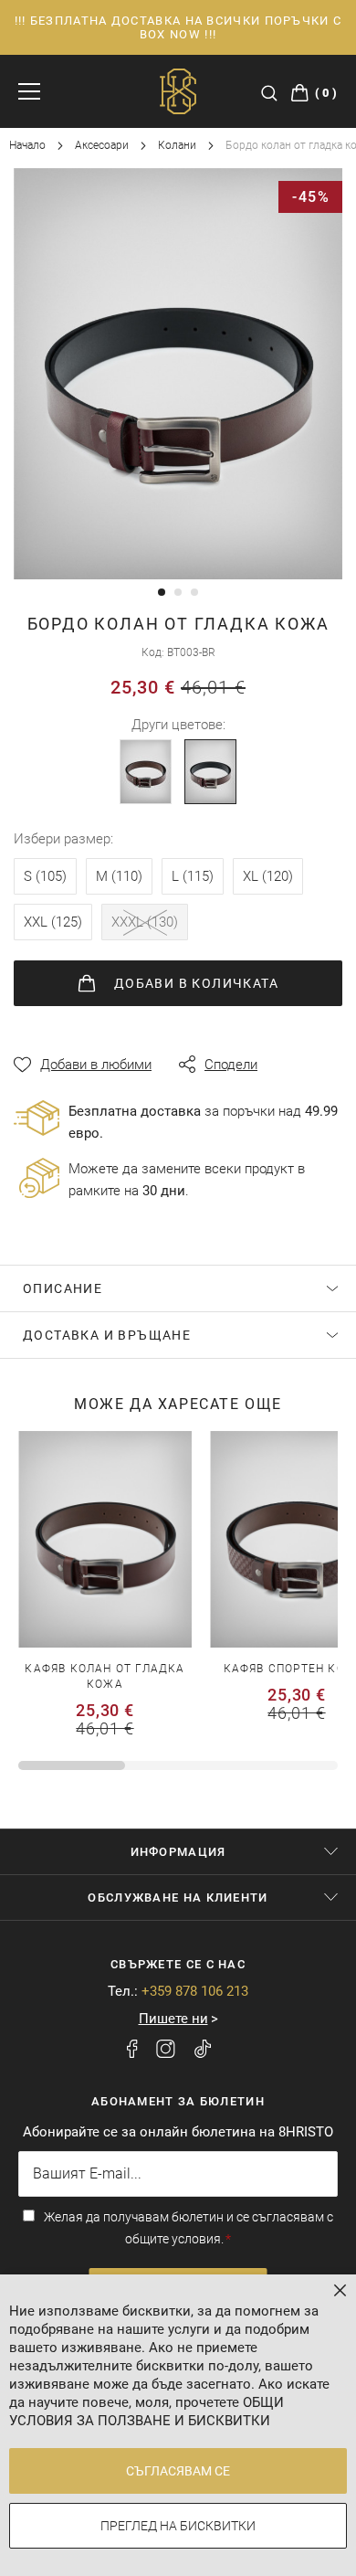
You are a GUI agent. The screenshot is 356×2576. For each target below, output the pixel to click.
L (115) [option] (193, 876)
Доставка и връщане (107, 1335)
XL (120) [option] (268, 876)
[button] (162, 592)
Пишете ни (173, 2019)
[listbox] (178, 904)
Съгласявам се (178, 2471)
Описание (63, 1288)
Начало (29, 145)
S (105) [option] (45, 876)
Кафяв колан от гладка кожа (105, 1676)
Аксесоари (103, 145)
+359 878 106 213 (195, 1991)
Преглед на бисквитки (178, 2526)
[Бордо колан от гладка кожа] (210, 772)
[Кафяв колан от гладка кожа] (146, 772)
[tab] (178, 1288)
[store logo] (178, 91)
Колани (178, 145)
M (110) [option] (119, 876)
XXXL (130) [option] (145, 922)
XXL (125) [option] (53, 922)
